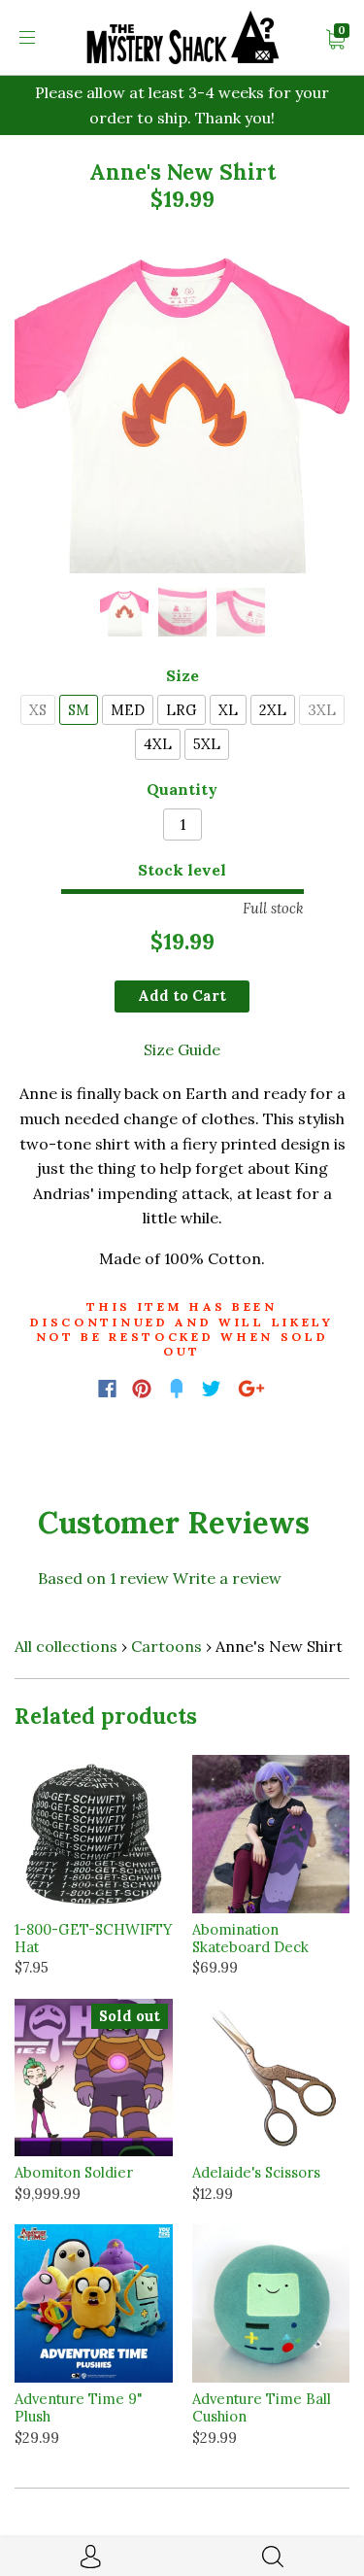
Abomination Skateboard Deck (250, 1938)
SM (79, 710)
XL (228, 710)
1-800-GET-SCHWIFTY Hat (93, 1938)
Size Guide (182, 1049)
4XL (158, 744)
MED (128, 710)
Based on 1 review (103, 1578)
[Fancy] (177, 1389)
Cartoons (166, 1646)
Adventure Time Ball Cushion (262, 2407)
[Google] (251, 1389)
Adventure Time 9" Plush (79, 2407)
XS (38, 710)
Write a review (227, 1578)
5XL (207, 744)
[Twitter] (212, 1389)
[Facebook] (107, 1389)
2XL (273, 710)
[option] (182, 406)
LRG (182, 710)
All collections (66, 1646)
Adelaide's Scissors (256, 2172)
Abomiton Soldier (74, 2172)
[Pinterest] (142, 1389)
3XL (322, 710)
